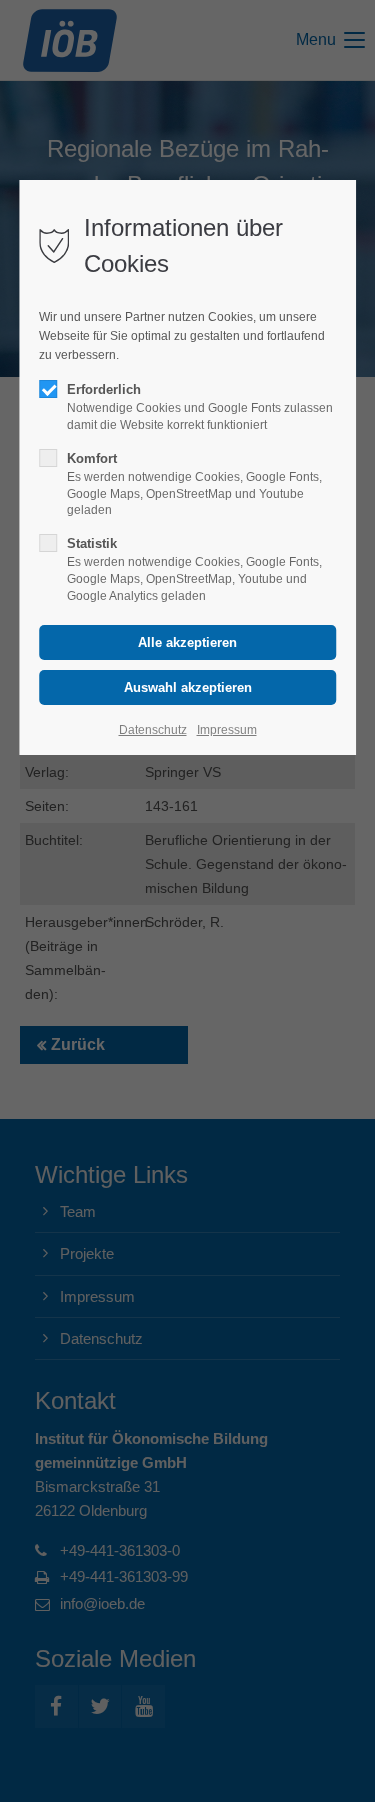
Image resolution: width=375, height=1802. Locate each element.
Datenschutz (153, 730)
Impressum (227, 730)
